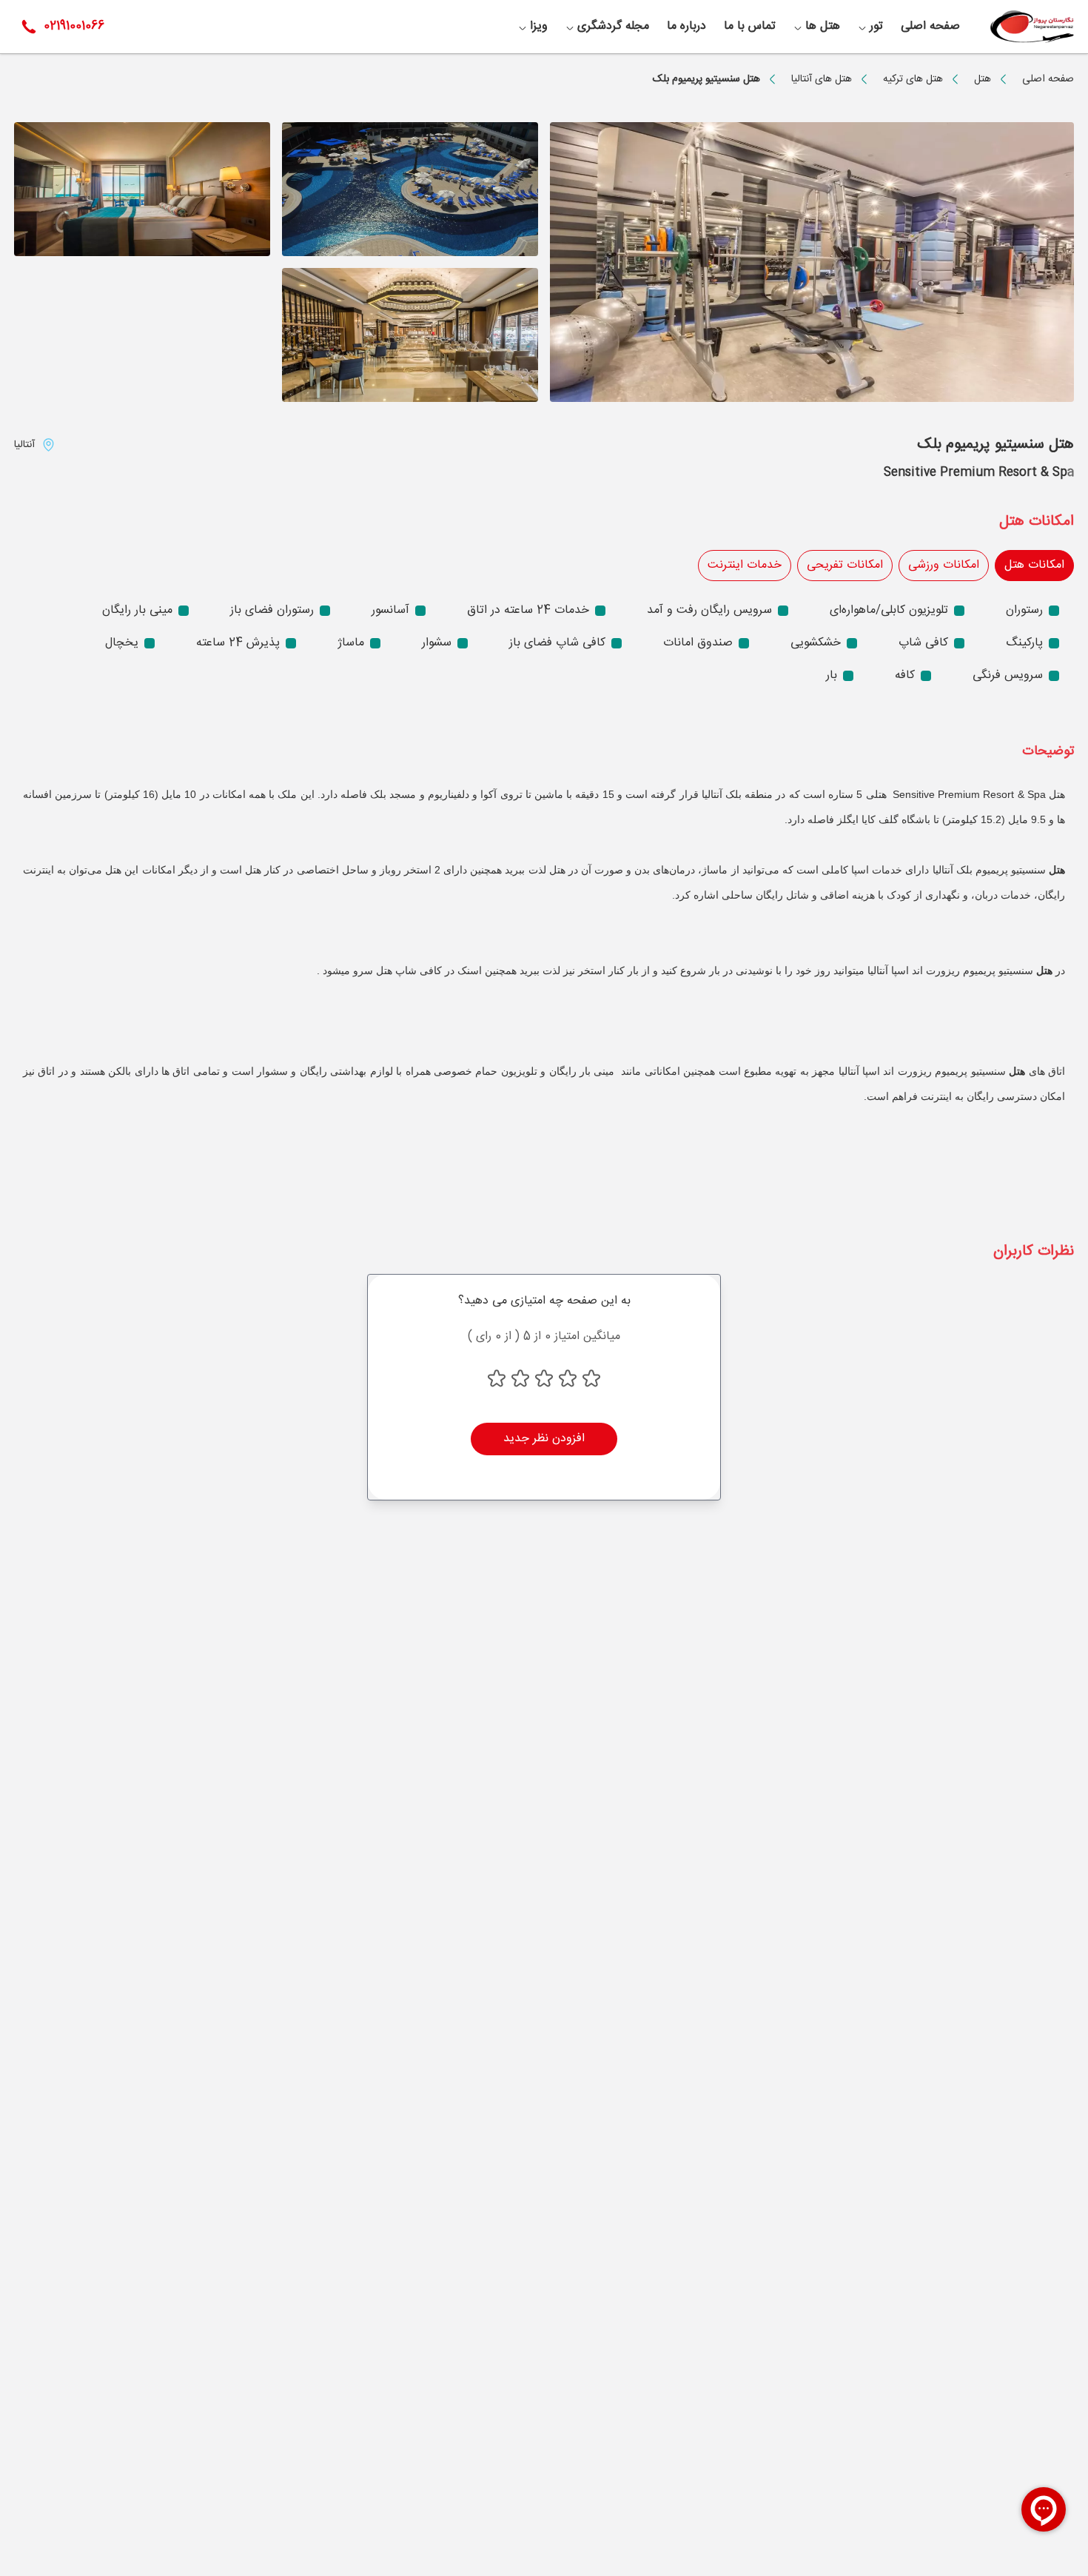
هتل (983, 79)
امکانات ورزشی (944, 565)
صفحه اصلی (1048, 79)
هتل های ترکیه (913, 79)
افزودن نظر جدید (544, 1439)
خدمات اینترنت (745, 565)
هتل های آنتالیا (822, 79)
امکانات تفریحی (845, 565)
